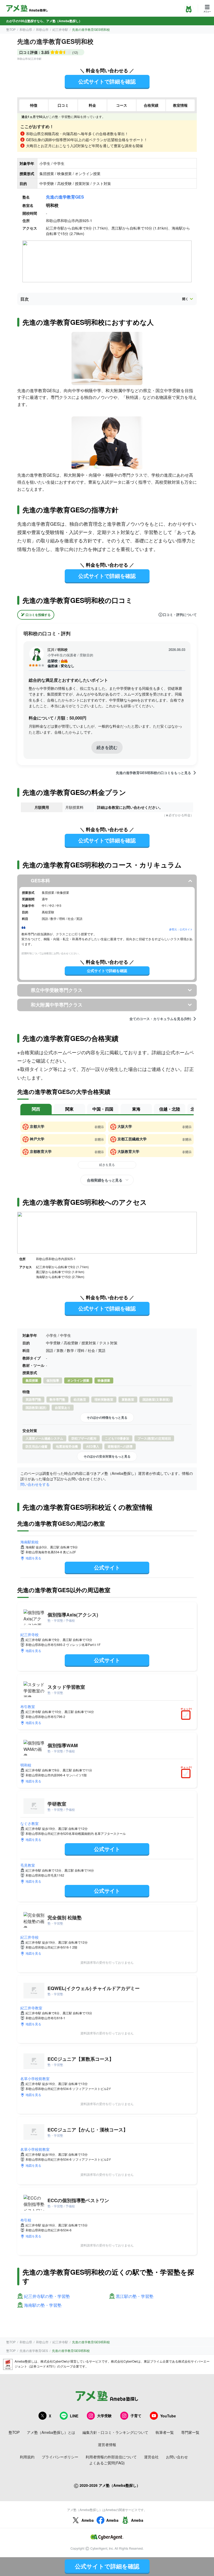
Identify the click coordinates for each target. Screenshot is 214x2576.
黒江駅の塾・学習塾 (135, 2296)
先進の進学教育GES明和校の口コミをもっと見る (153, 773)
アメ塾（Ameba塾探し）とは (51, 2432)
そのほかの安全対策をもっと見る (107, 1456)
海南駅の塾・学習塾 (43, 2305)
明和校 (26, 1765)
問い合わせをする (35, 1484)
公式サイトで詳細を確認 (107, 81)
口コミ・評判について (180, 615)
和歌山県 (26, 29)
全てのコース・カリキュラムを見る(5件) (160, 1019)
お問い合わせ (177, 2457)
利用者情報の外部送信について (111, 2457)
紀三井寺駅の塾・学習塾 (47, 2296)
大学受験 (104, 2416)
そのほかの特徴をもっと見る (107, 1417)
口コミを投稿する (38, 615)
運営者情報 (107, 2445)
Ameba (88, 2520)
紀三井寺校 (29, 1634)
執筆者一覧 (165, 2432)
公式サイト (107, 1567)
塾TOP (11, 29)
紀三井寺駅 (60, 29)
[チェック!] (187, 1716)
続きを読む (107, 747)
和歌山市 (42, 29)
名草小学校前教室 (35, 2078)
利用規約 (27, 2457)
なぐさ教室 (29, 1823)
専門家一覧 (190, 2432)
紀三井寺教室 (31, 2008)
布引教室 (28, 1706)
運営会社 (151, 2457)
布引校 (26, 2220)
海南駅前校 (29, 1542)
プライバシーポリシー (60, 2457)
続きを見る (107, 1164)
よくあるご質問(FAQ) (107, 2463)
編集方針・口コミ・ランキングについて (115, 2432)
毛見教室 (28, 1865)
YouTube (168, 2416)
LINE (74, 2416)
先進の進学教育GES (65, 197)
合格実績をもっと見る (105, 1180)
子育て (136, 2416)
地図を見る (33, 1558)
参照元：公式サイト (181, 929)
